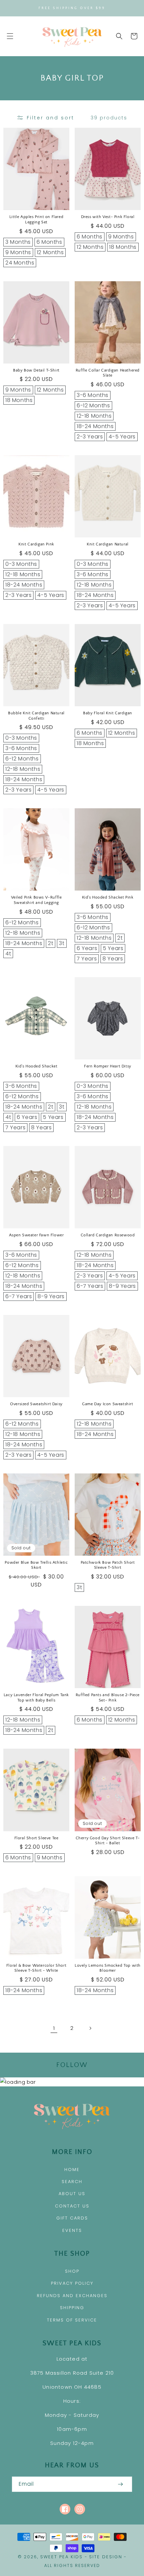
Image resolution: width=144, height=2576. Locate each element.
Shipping (72, 2308)
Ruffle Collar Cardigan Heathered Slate (108, 373)
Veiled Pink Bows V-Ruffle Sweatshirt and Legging (37, 900)
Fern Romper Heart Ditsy (108, 1066)
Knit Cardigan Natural (108, 544)
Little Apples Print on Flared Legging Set (36, 220)
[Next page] (90, 2028)
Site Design (106, 2557)
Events (72, 2230)
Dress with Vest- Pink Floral (108, 217)
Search (72, 2182)
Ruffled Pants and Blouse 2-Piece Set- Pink (108, 1698)
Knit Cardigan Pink (36, 544)
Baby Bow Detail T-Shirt (36, 370)
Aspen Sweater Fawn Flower (37, 1235)
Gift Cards (72, 2218)
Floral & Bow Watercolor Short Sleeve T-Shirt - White (36, 1968)
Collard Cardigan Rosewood (108, 1235)
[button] (10, 36)
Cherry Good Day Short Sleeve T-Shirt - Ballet (108, 1841)
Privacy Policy (72, 2283)
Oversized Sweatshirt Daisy (36, 1404)
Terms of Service (72, 2320)
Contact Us (72, 2206)
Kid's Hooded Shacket (37, 1066)
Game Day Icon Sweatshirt (107, 1404)
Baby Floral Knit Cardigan (108, 713)
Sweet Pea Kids (61, 2557)
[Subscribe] (120, 2484)
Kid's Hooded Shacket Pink (108, 897)
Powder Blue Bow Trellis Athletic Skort (36, 1565)
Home (72, 2170)
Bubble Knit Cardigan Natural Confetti (36, 716)
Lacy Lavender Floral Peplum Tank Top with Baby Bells (36, 1698)
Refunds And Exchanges (72, 2296)
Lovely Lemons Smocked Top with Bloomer (108, 1968)
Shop (72, 2271)
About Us (72, 2194)
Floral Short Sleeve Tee (37, 1838)
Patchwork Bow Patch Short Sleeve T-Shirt (108, 1565)
